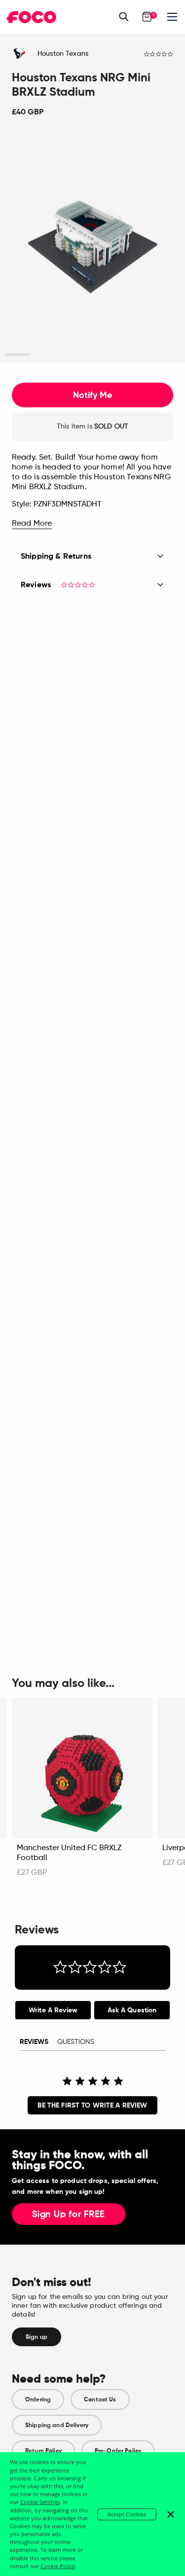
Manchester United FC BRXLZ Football (69, 1853)
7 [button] (167, 355)
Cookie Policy (58, 2566)
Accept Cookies (127, 2514)
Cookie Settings (40, 2502)
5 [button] (118, 355)
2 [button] (43, 355)
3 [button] (67, 355)
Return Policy (43, 2451)
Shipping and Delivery (57, 2425)
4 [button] (92, 355)
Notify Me (92, 395)
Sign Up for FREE (69, 2215)
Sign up (37, 2337)
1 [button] (18, 355)
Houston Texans (63, 54)
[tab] (53, 2010)
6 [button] (142, 355)
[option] (92, 247)
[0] (147, 17)
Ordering (38, 2399)
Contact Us (100, 2399)
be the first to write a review (92, 2105)
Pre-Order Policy (118, 2451)
